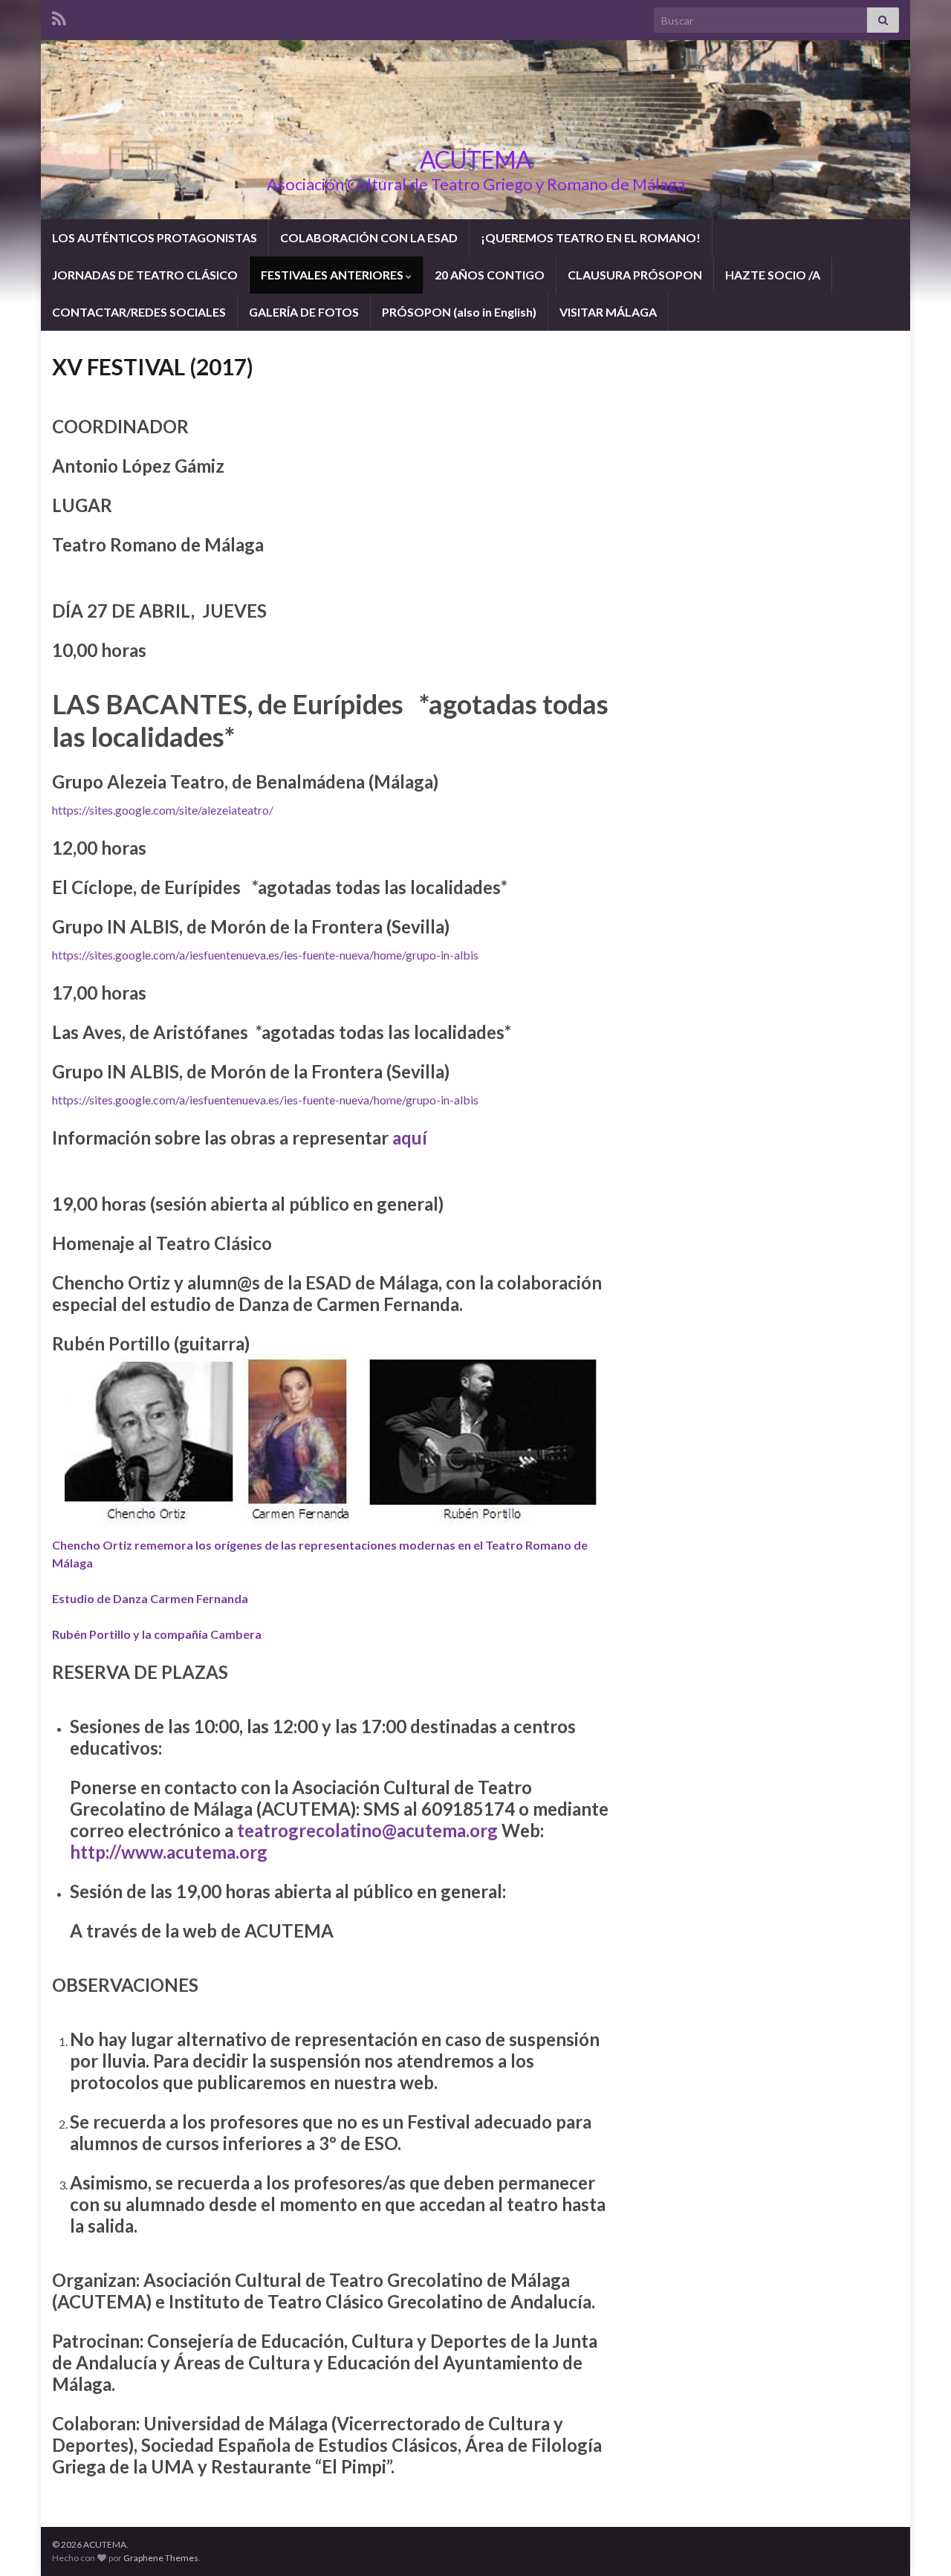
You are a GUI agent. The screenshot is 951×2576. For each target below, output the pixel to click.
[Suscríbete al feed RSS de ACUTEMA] (59, 16)
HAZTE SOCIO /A (773, 275)
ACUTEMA (475, 159)
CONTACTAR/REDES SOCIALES (139, 312)
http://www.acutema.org (169, 1852)
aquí (410, 1137)
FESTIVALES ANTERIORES (333, 275)
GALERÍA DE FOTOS (304, 312)
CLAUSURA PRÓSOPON (635, 275)
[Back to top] (918, 2543)
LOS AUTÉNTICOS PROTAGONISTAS (155, 237)
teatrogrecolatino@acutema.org (367, 1830)
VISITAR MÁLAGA (608, 312)
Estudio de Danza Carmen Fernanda (150, 1598)
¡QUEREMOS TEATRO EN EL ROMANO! (591, 237)
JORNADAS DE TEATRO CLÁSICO (145, 275)
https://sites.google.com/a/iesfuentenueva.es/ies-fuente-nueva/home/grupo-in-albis (265, 955)
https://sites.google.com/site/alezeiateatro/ (163, 810)
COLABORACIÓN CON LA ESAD (369, 237)
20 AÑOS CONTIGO (490, 275)
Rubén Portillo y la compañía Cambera (157, 1634)
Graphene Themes (161, 2558)
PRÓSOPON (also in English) (459, 312)
